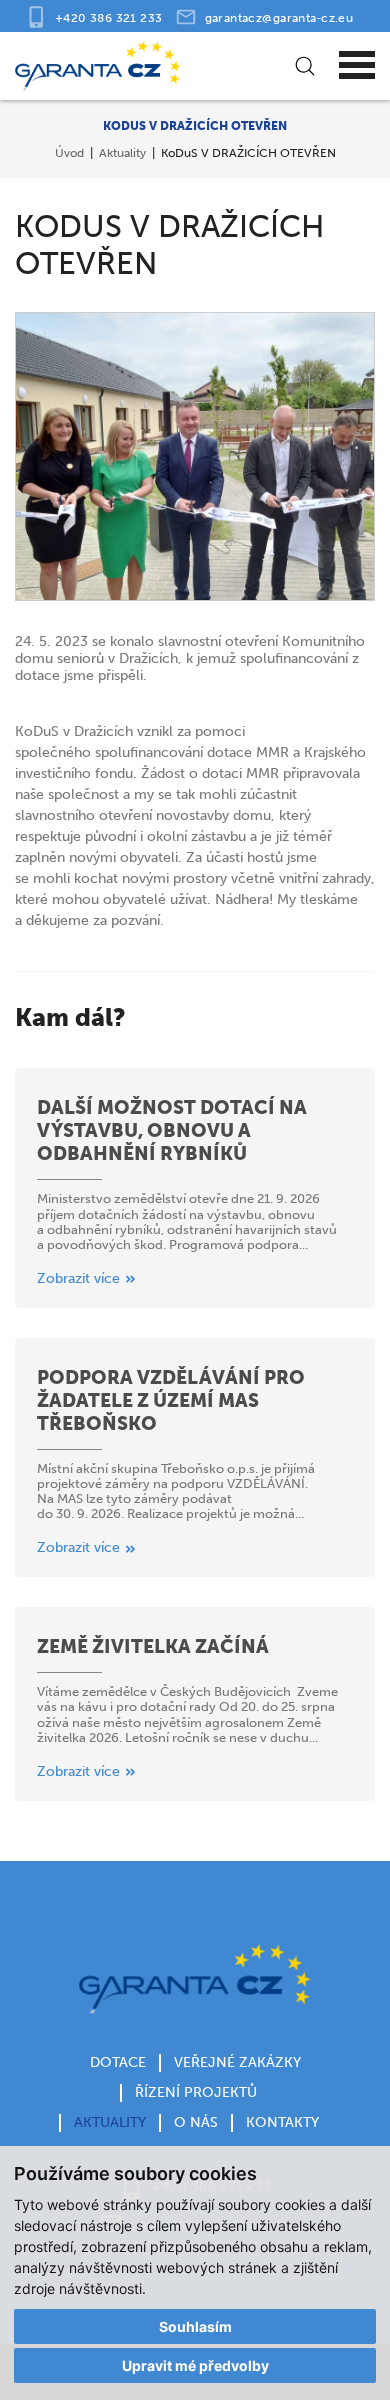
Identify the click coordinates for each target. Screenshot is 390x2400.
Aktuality (122, 152)
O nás (196, 2122)
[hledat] (302, 66)
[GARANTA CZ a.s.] (157, 66)
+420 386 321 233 (109, 17)
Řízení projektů (196, 2092)
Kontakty (282, 2122)
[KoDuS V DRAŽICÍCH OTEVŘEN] (195, 456)
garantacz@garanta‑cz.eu (279, 17)
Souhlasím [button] (195, 2326)
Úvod (69, 152)
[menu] (357, 66)
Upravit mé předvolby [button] (195, 2365)
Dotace (118, 2062)
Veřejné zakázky (237, 2062)
